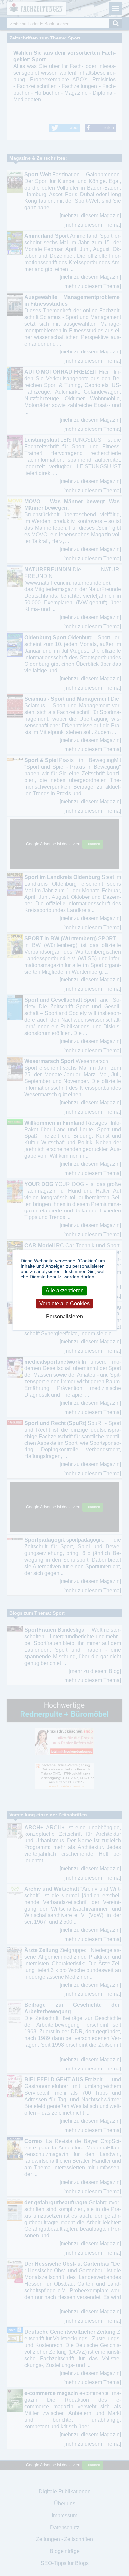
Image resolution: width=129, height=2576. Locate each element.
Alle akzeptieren (65, 1291)
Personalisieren (64, 1317)
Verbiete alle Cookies (64, 1304)
